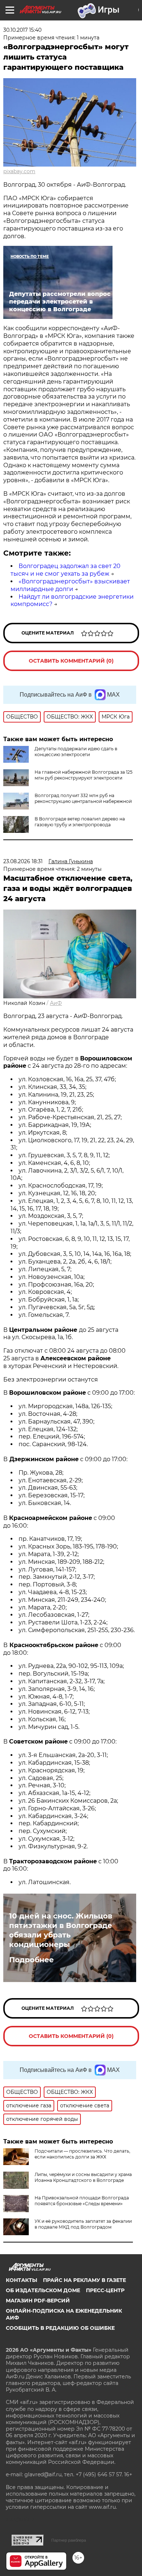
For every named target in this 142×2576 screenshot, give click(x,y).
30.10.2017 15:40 (22, 30)
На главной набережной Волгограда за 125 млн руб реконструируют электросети (84, 775)
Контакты (21, 2280)
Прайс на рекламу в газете (84, 2280)
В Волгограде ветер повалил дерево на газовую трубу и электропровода (80, 822)
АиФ (56, 1003)
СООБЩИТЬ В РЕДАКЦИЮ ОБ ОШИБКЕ (60, 2328)
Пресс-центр (105, 2290)
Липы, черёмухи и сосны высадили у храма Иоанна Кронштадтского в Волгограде (83, 2177)
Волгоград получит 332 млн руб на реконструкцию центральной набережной (83, 798)
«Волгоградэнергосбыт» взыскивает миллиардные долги (70, 585)
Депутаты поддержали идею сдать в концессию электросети (76, 752)
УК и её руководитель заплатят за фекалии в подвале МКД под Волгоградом (83, 2224)
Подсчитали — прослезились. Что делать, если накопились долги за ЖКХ (82, 2154)
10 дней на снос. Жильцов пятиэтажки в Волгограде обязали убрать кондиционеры (61, 1930)
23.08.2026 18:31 (23, 861)
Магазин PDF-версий (38, 2301)
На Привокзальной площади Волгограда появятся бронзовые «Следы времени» (82, 2201)
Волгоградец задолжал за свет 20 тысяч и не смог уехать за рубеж (66, 570)
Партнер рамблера (69, 2540)
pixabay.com (19, 171)
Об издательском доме (43, 2290)
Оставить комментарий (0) (71, 661)
